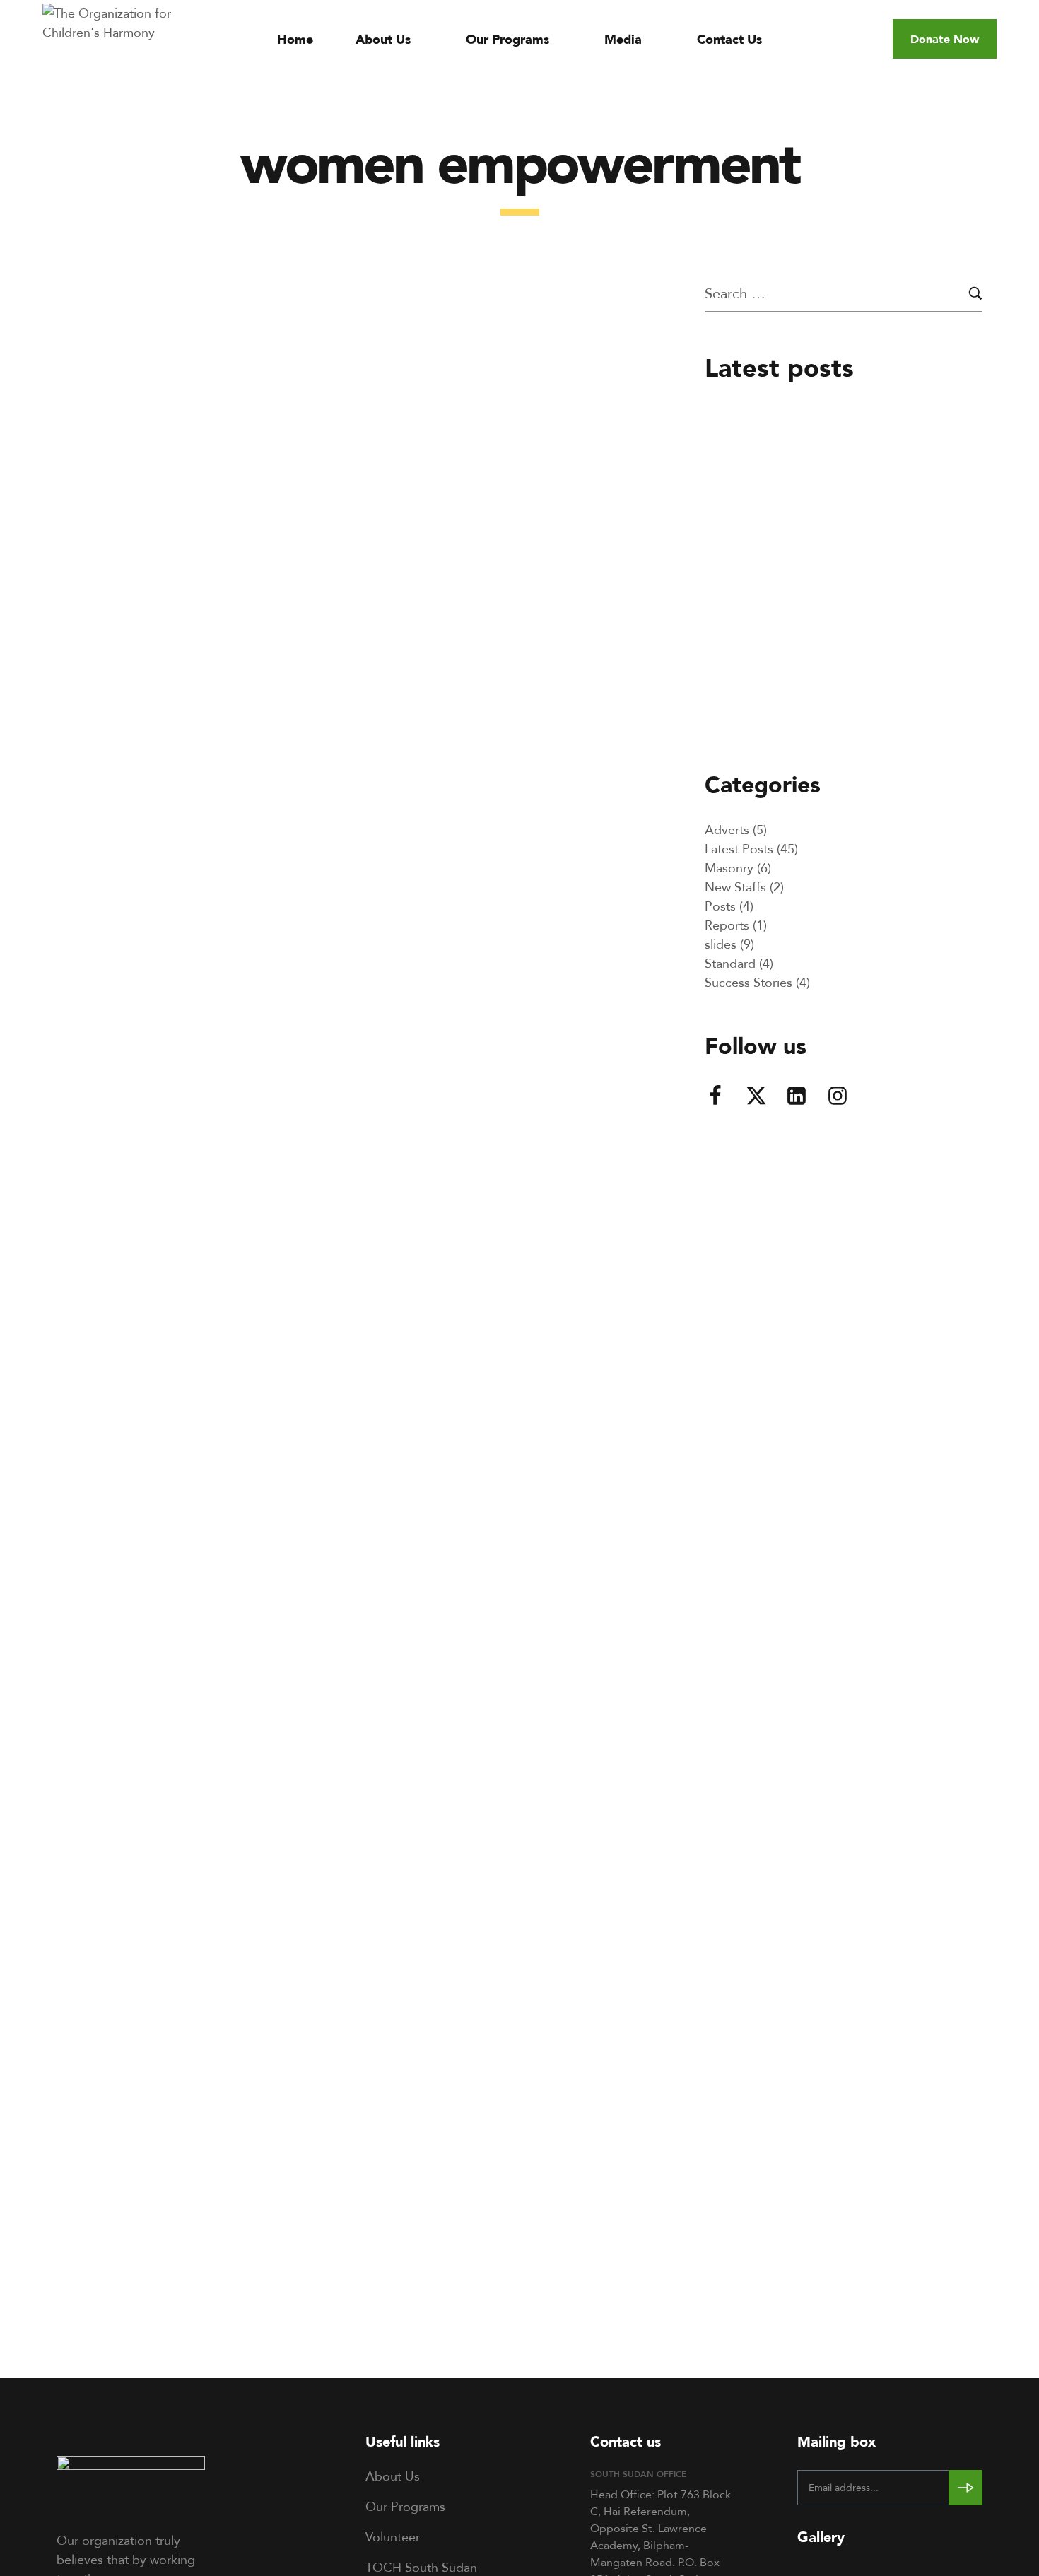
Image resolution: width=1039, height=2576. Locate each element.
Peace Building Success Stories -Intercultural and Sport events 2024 (878, 721)
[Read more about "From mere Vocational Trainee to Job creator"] (740, 458)
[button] (945, 39)
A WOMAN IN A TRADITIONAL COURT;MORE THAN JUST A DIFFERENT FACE (337, 1363)
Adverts (727, 829)
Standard (730, 963)
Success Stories (749, 982)
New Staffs (735, 886)
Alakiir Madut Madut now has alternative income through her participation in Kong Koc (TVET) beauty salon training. (888, 591)
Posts (720, 906)
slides (721, 944)
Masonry (729, 867)
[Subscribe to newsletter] (965, 2488)
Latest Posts (102, 353)
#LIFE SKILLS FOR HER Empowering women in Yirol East (339, 721)
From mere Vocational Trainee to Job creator (870, 463)
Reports (727, 925)
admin (82, 682)
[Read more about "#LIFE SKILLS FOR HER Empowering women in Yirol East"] (348, 493)
